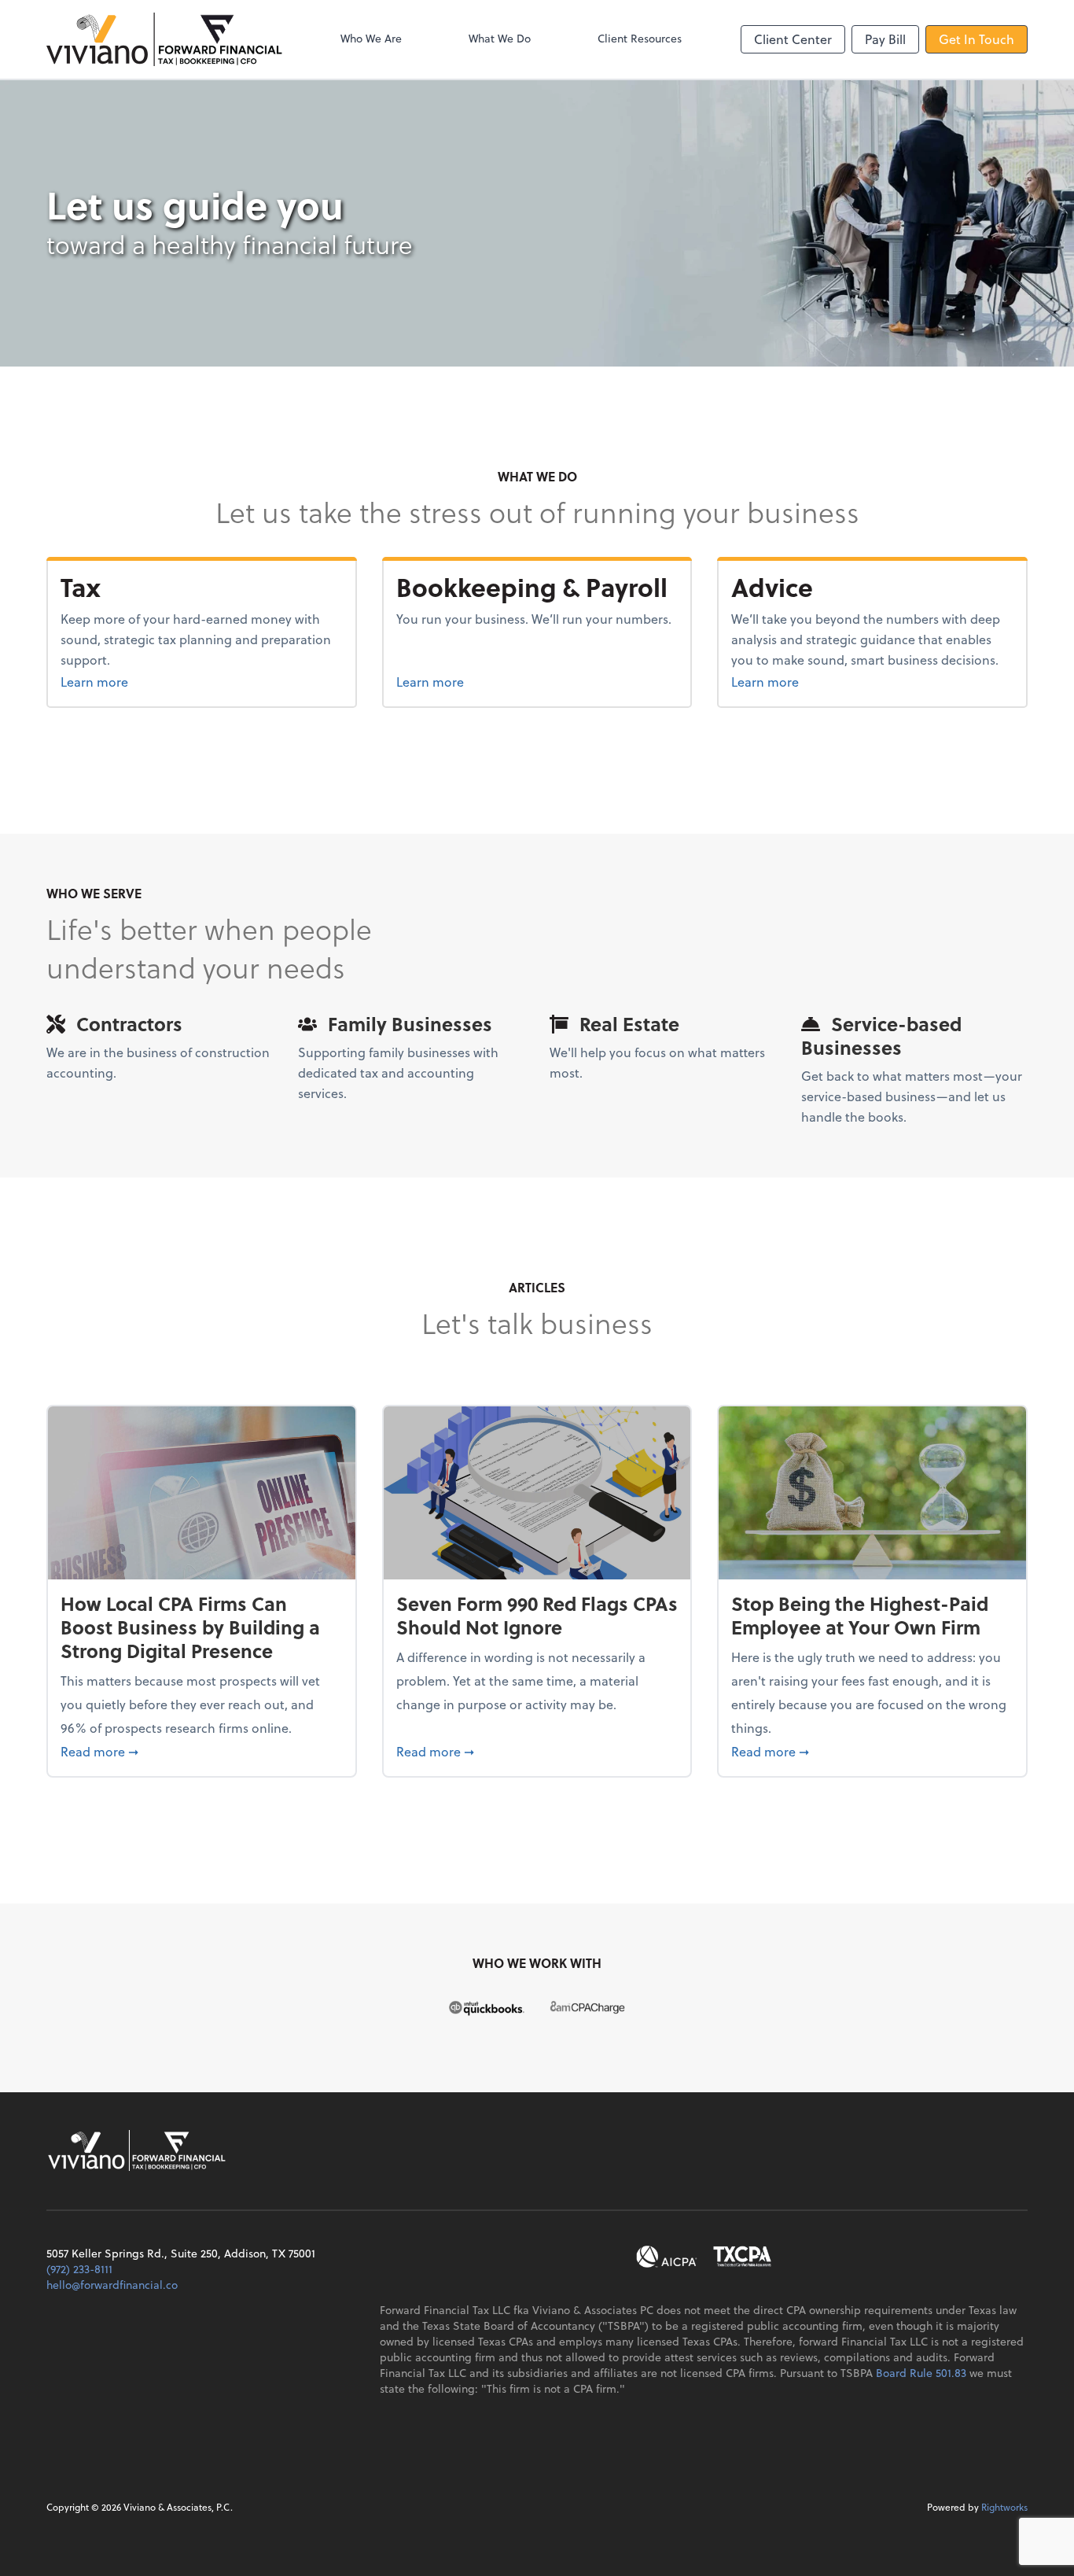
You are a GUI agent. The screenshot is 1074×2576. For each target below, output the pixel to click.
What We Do (500, 38)
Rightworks (1004, 2507)
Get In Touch (977, 39)
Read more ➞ (202, 1751)
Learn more (124, 681)
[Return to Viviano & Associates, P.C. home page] (164, 39)
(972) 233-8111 (79, 2269)
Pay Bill (885, 39)
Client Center (793, 39)
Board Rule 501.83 (921, 2373)
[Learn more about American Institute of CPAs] (667, 2257)
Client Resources (640, 38)
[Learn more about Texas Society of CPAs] (743, 2257)
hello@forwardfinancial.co (112, 2285)
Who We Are (371, 38)
